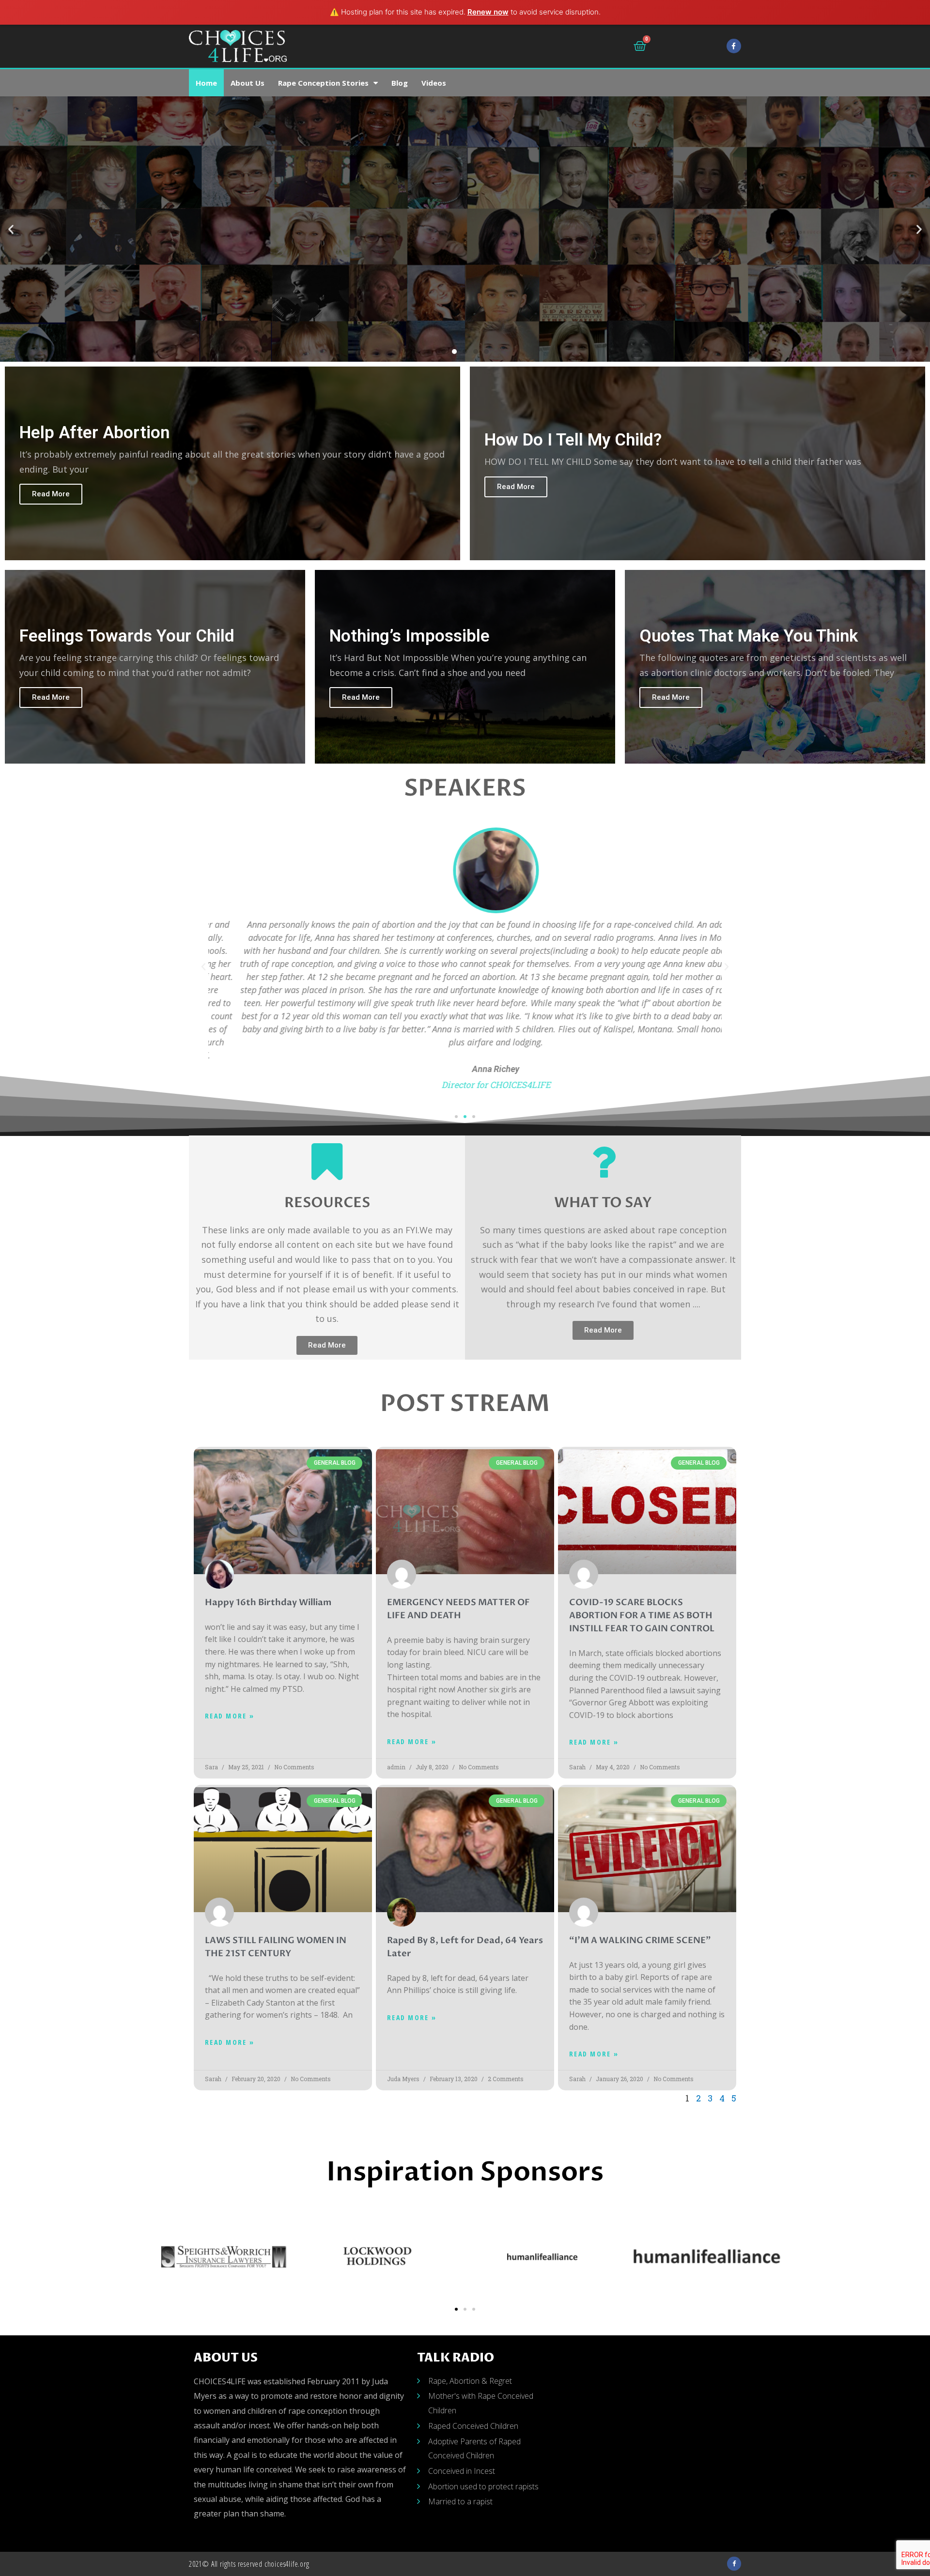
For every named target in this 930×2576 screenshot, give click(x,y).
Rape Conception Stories (323, 83)
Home (206, 83)
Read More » (230, 1716)
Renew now (488, 12)
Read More (51, 494)
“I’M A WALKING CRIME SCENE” (640, 1940)
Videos (434, 83)
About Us (248, 83)
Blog (400, 83)
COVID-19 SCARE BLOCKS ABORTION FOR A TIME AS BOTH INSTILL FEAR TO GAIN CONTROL (642, 1616)
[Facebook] (734, 46)
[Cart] (640, 46)
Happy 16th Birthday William (268, 1602)
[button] (444, 352)
